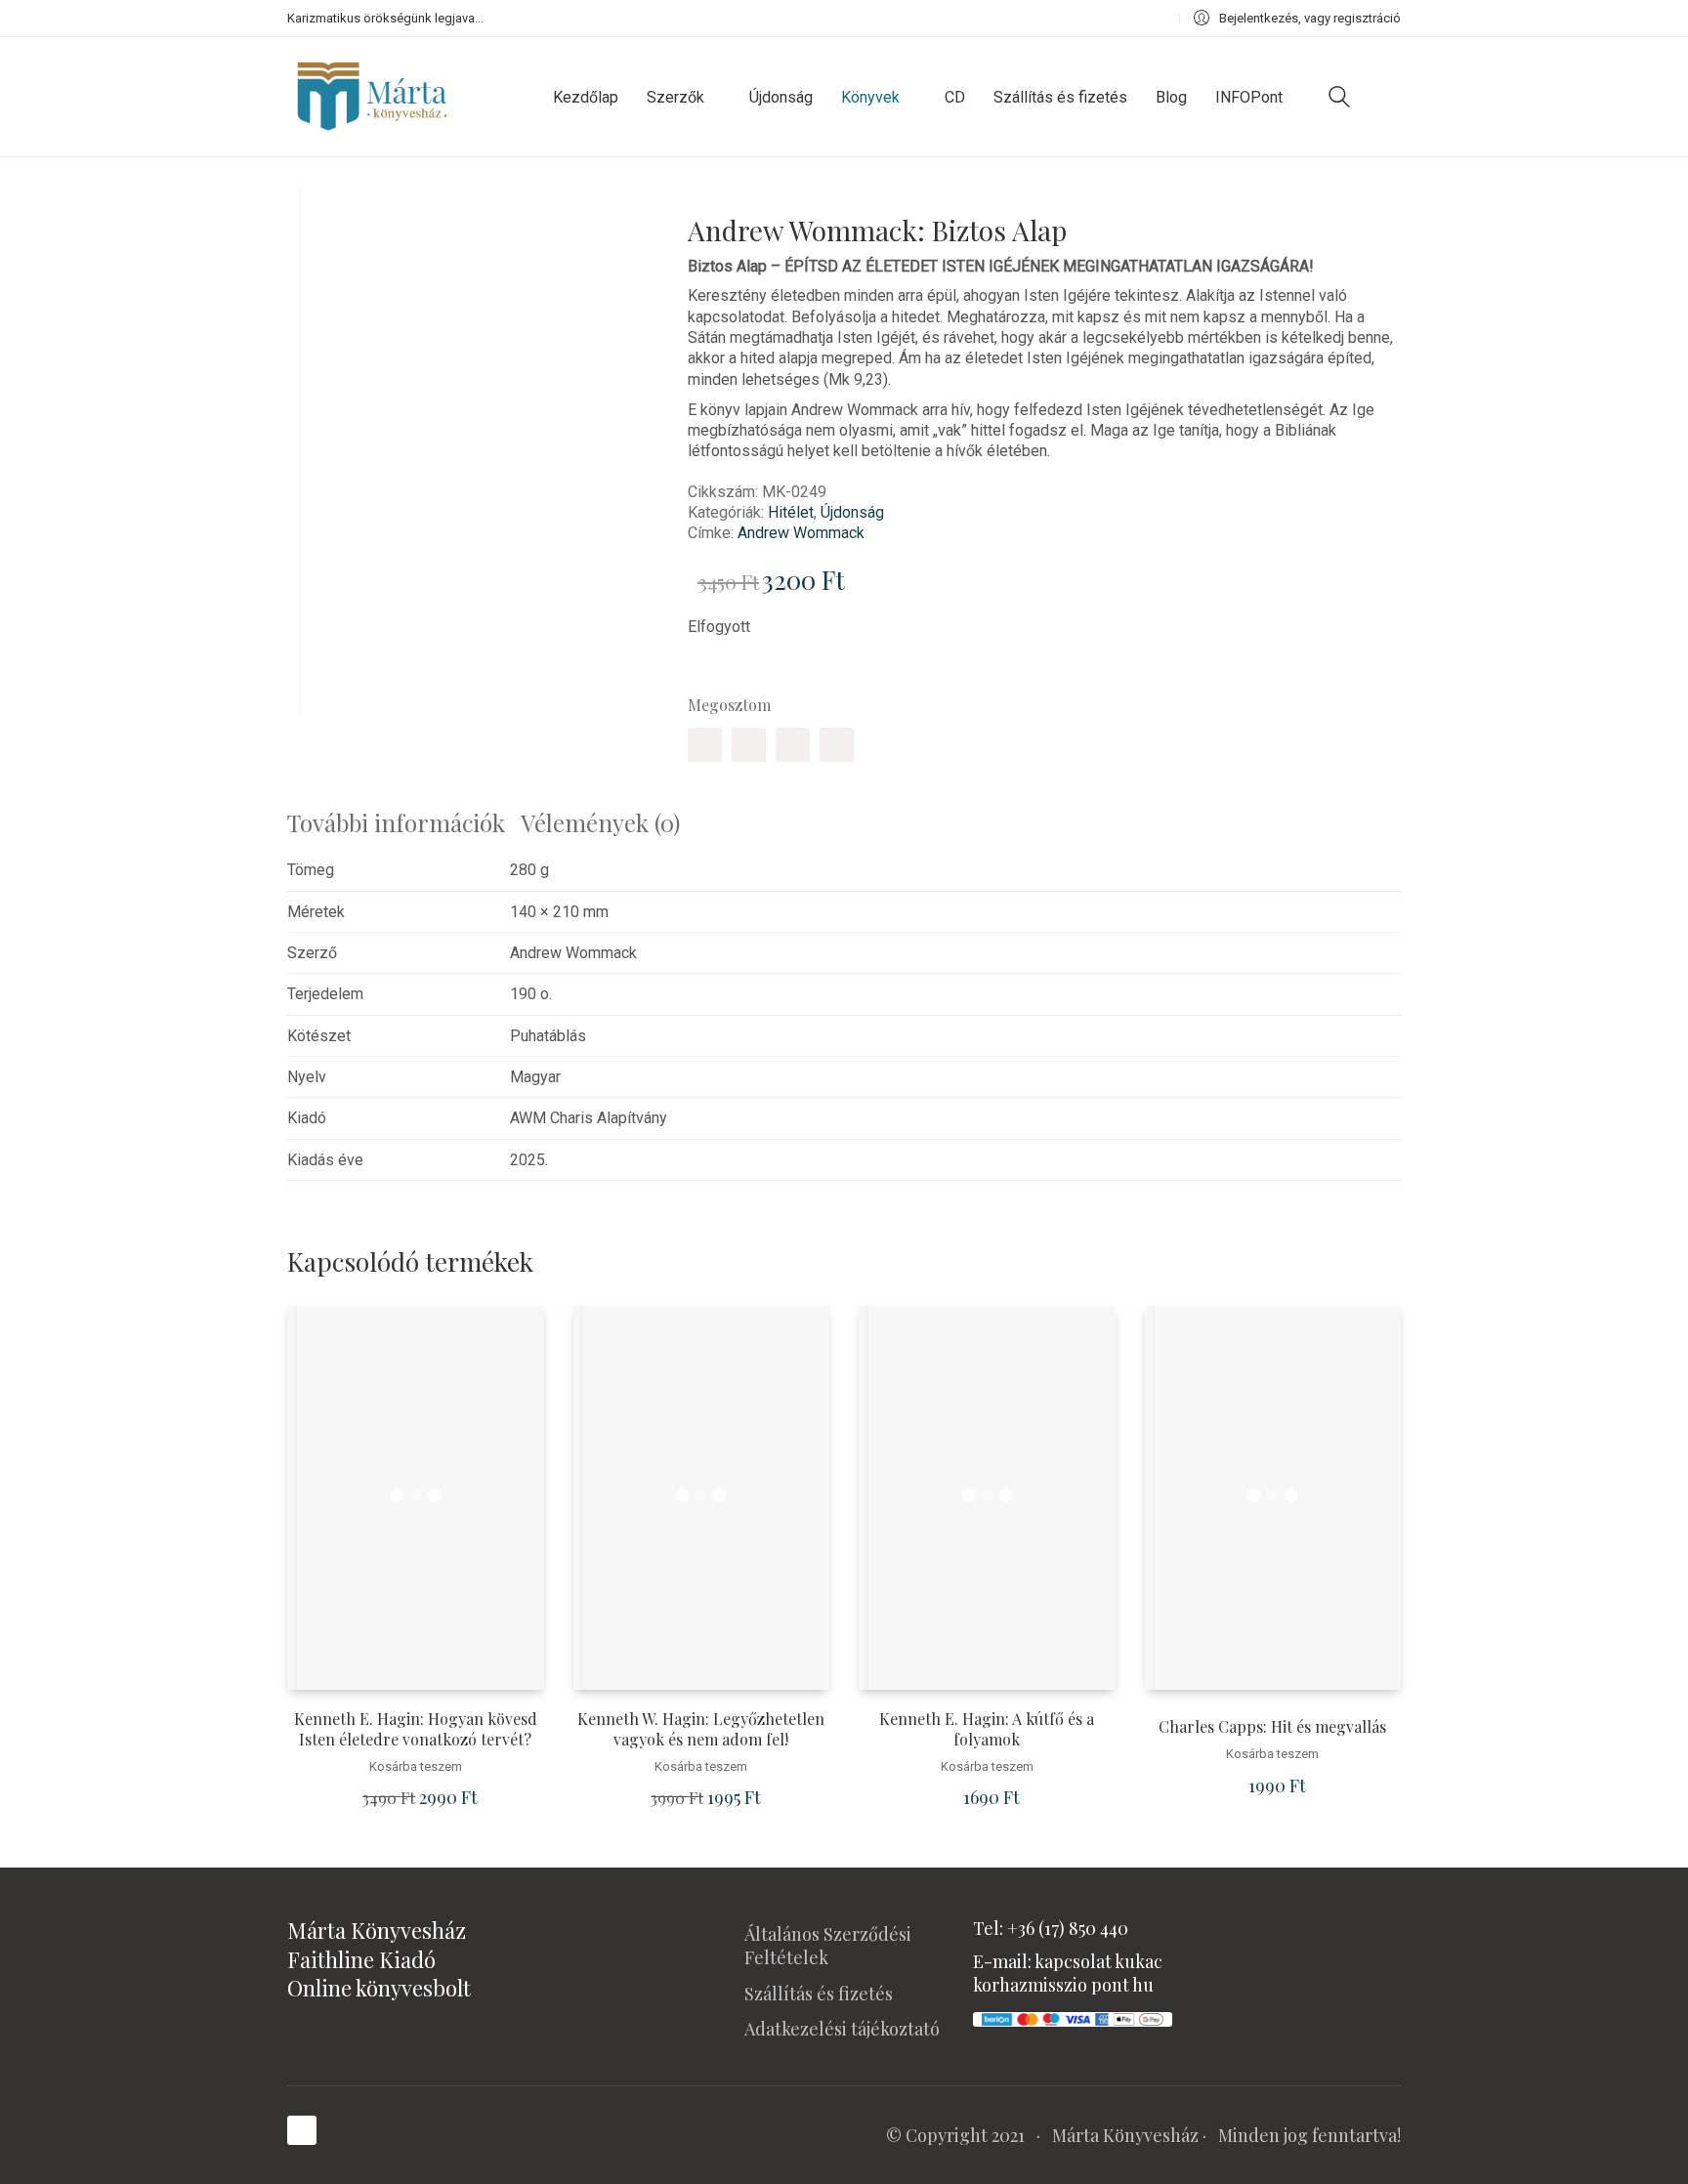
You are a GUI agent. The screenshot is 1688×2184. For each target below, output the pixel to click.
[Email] (837, 745)
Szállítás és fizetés (819, 1994)
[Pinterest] (793, 745)
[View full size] (316, 217)
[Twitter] (749, 745)
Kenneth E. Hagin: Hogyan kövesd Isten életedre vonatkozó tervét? (416, 1729)
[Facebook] (705, 745)
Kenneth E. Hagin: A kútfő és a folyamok (987, 1729)
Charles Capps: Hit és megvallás (1272, 1727)
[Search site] (1339, 99)
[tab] (404, 823)
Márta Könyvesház (1125, 2135)
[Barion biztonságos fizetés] (1073, 2017)
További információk (396, 822)
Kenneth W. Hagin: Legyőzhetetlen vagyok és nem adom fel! (701, 1729)
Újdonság (852, 512)
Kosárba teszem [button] (416, 1766)
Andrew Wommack (801, 533)
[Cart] (1390, 97)
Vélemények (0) (600, 822)
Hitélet (791, 512)
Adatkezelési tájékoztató (842, 2029)
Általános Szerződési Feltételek (828, 1946)
